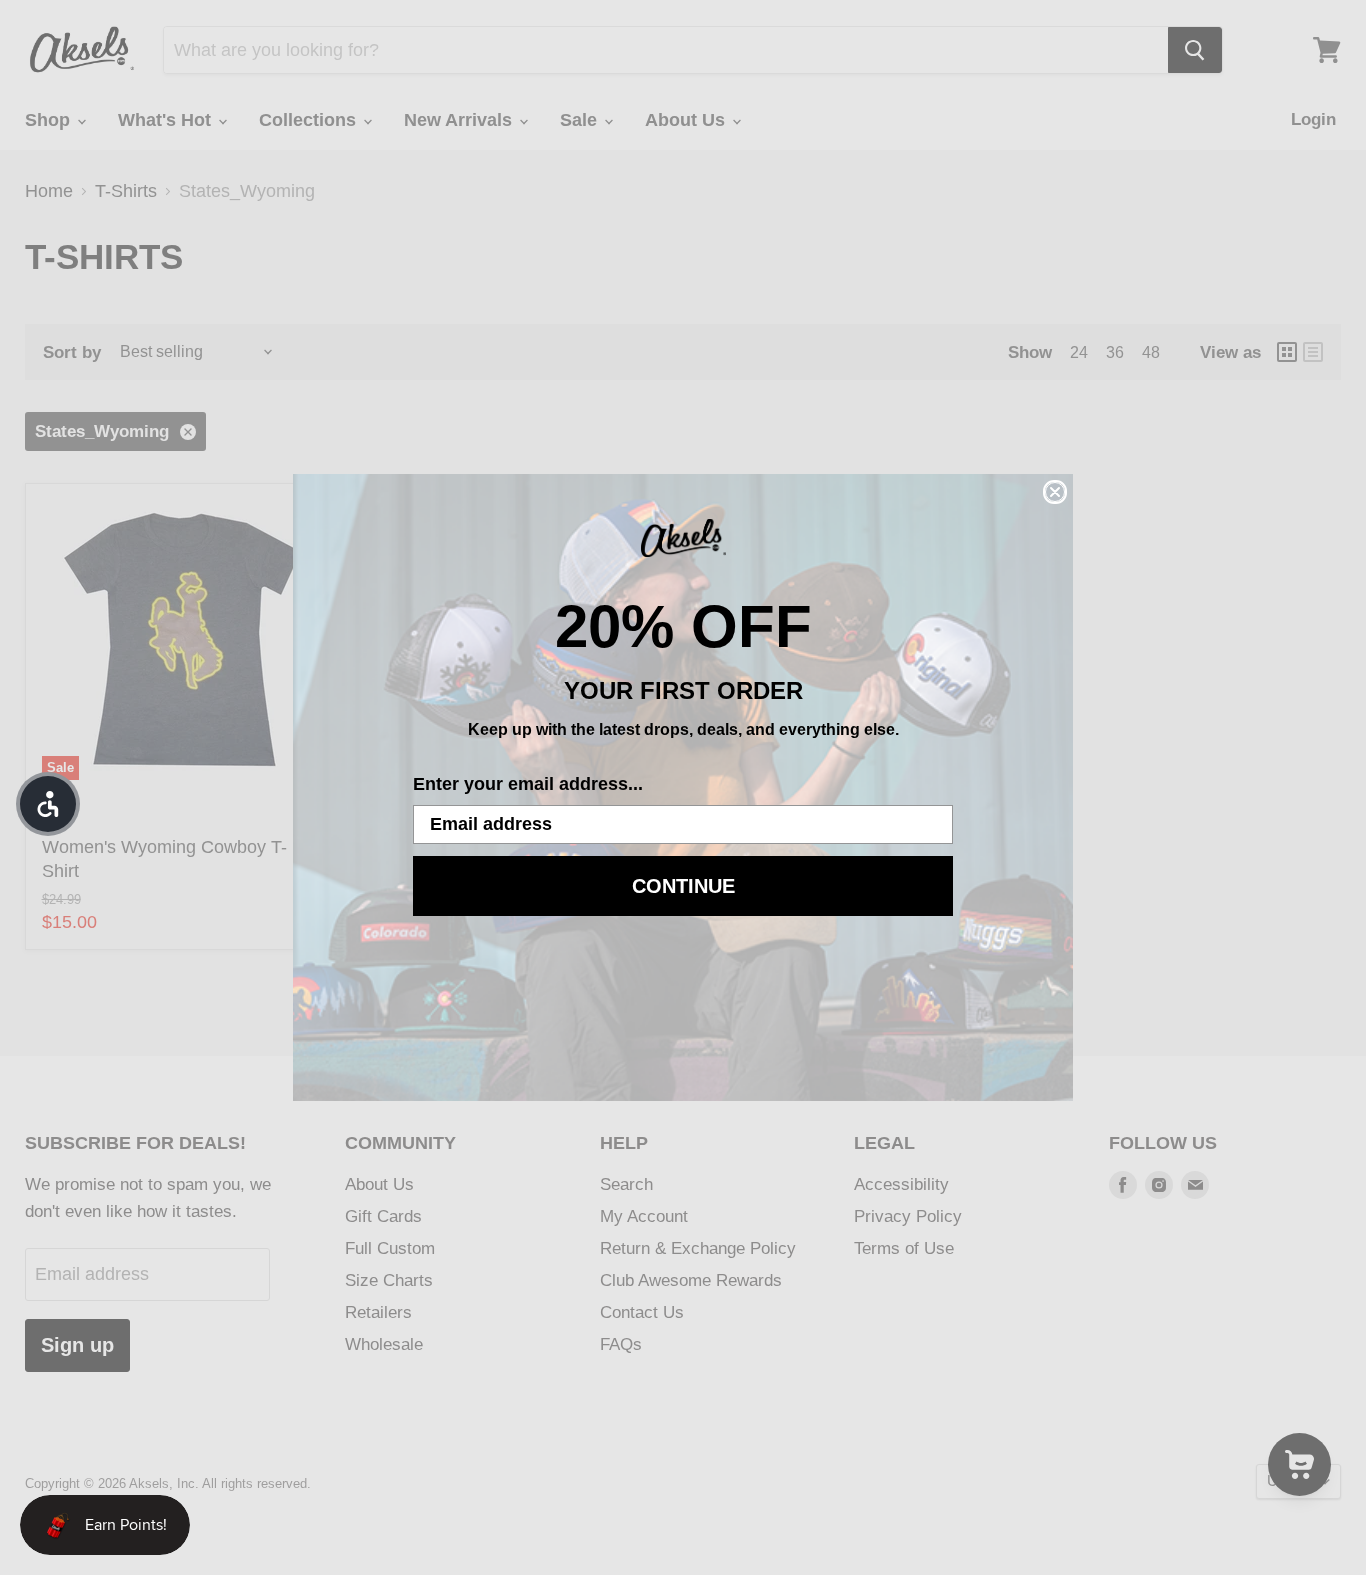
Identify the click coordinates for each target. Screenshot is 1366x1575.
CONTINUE (683, 886)
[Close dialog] (1055, 492)
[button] (48, 804)
